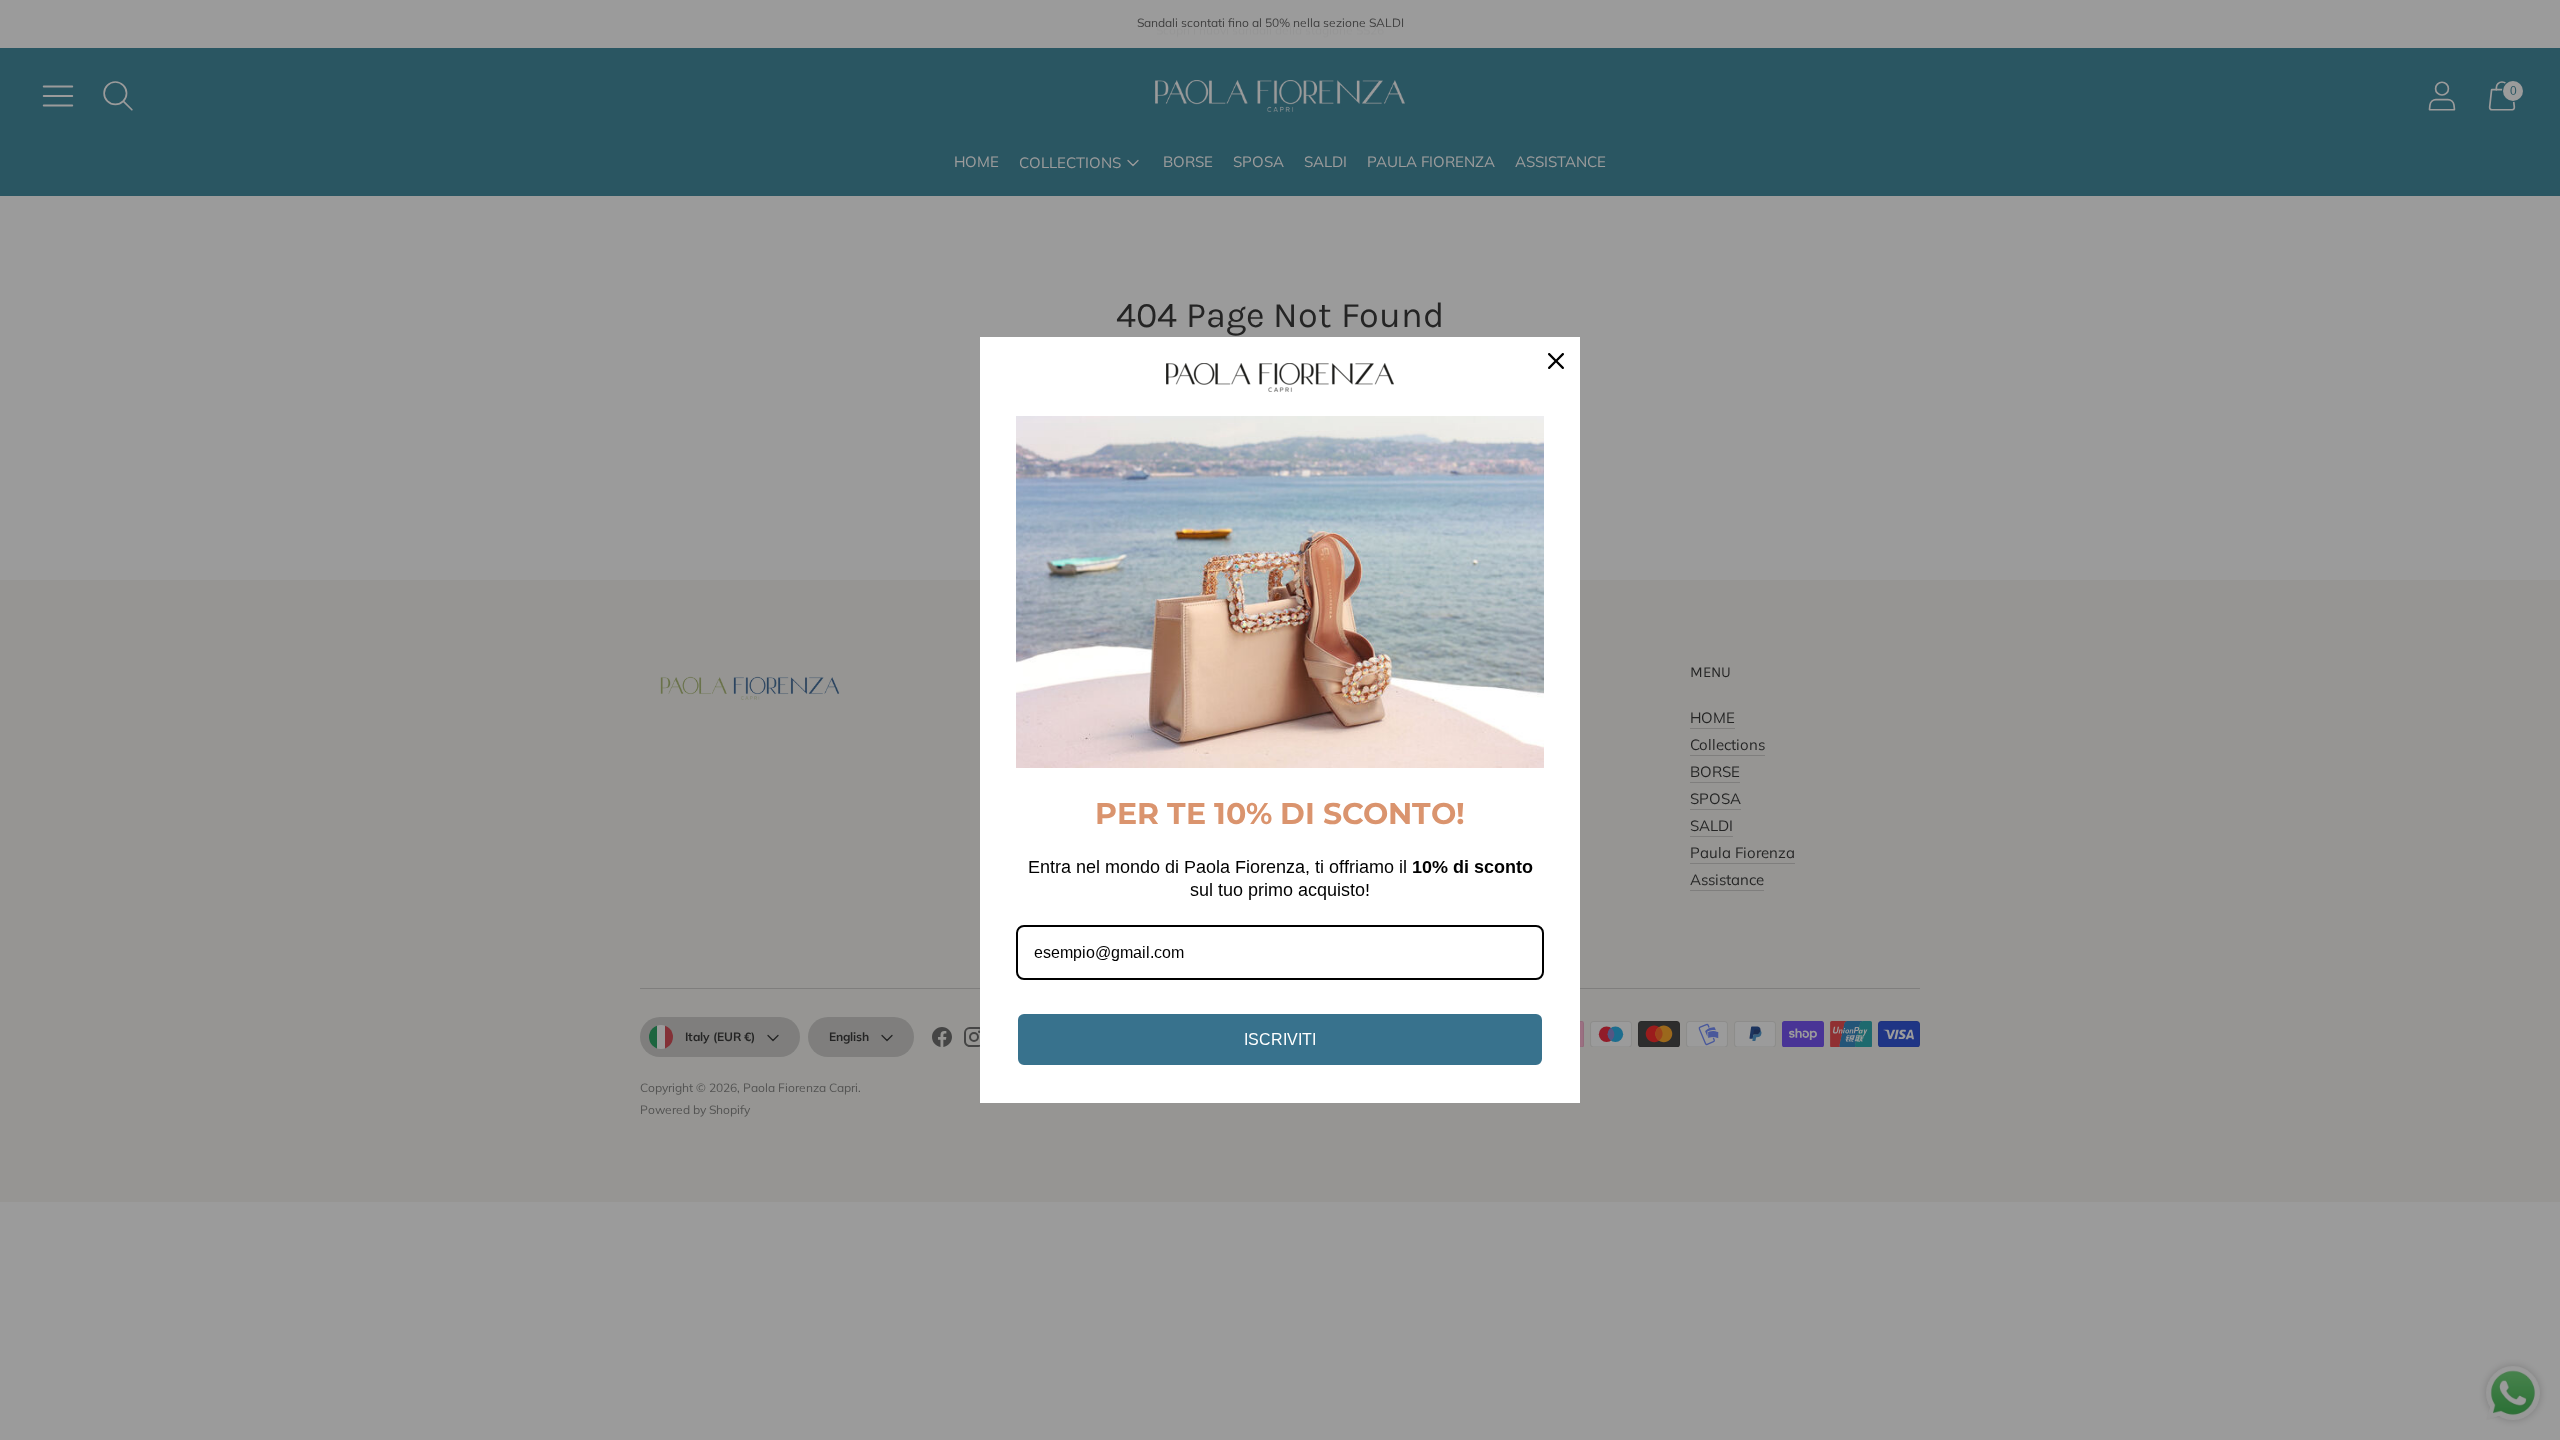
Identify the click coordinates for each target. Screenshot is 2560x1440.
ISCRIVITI (1280, 1039)
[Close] (1556, 361)
